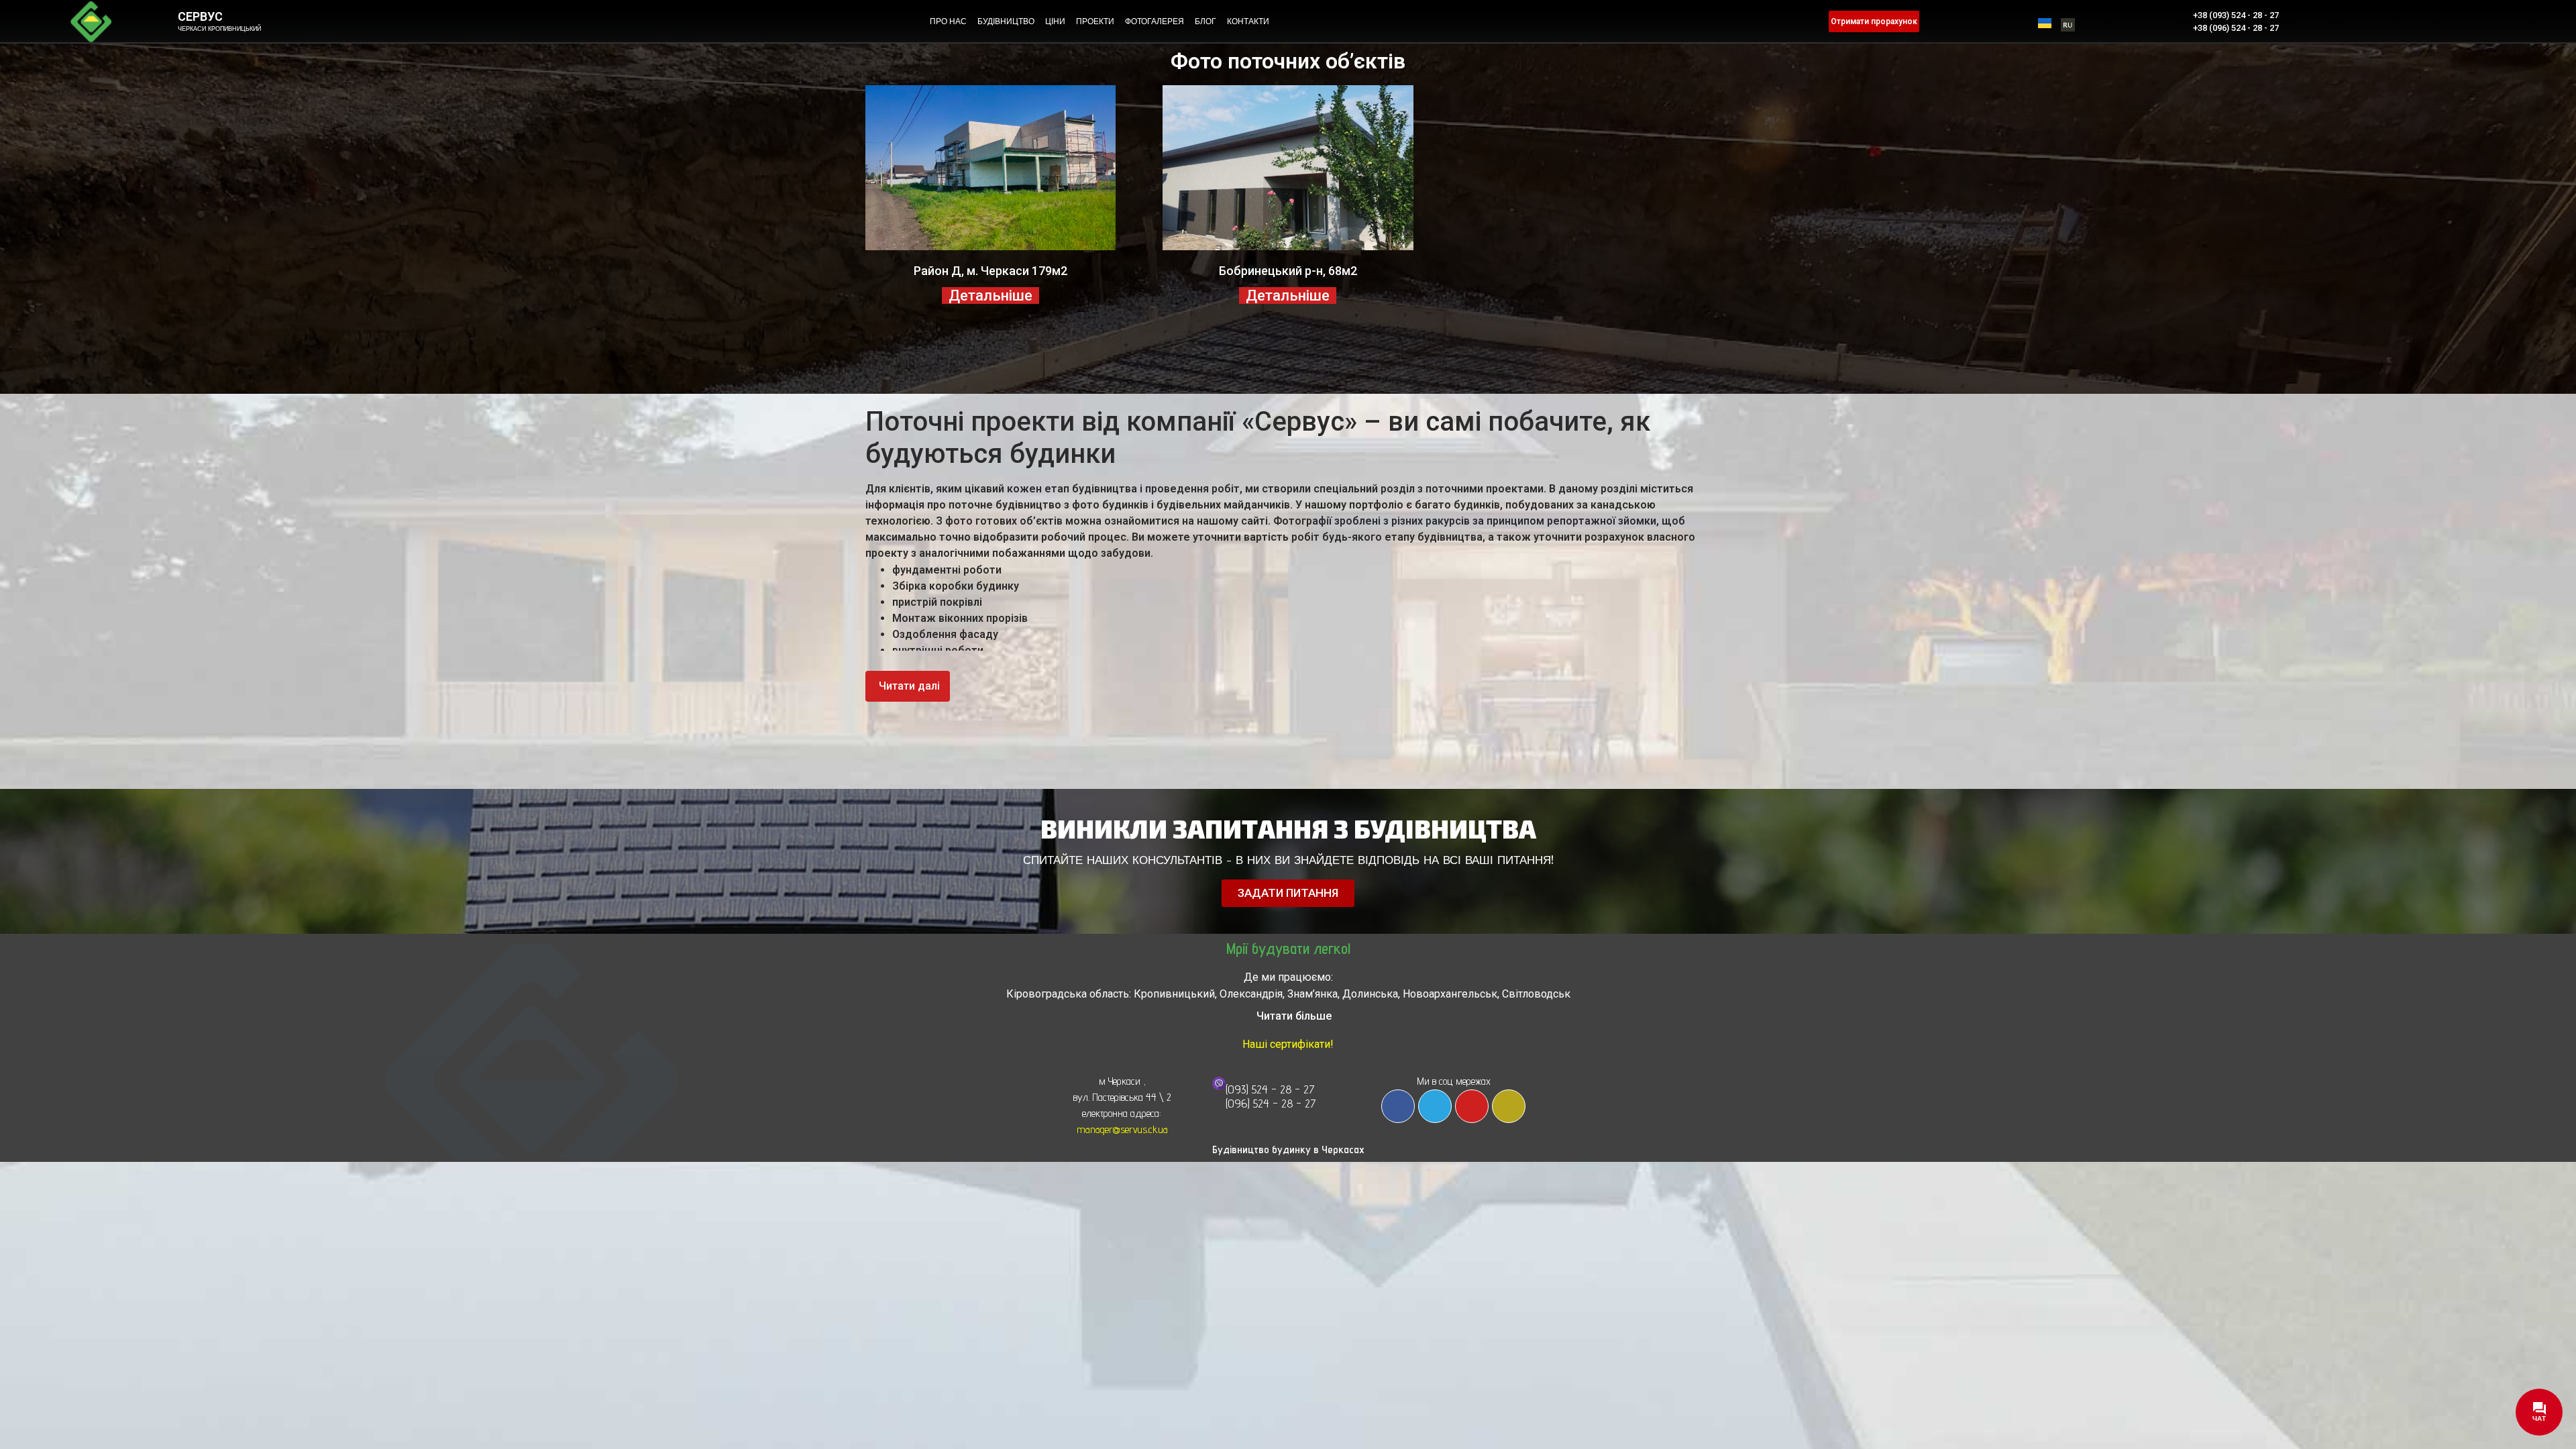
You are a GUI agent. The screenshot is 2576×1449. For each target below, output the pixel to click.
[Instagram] (1509, 1106)
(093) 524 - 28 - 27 (1270, 1089)
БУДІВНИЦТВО (1006, 21)
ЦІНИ (1055, 21)
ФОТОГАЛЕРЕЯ (1155, 21)
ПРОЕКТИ (1095, 21)
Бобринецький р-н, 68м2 (1288, 271)
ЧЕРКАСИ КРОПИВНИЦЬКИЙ (219, 29)
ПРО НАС (948, 21)
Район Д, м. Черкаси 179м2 (990, 271)
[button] (908, 686)
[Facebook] (1398, 1106)
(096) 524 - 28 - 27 (1271, 1103)
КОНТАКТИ (1248, 21)
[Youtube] (1472, 1106)
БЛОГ (1205, 21)
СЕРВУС (200, 16)
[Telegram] (1435, 1106)
